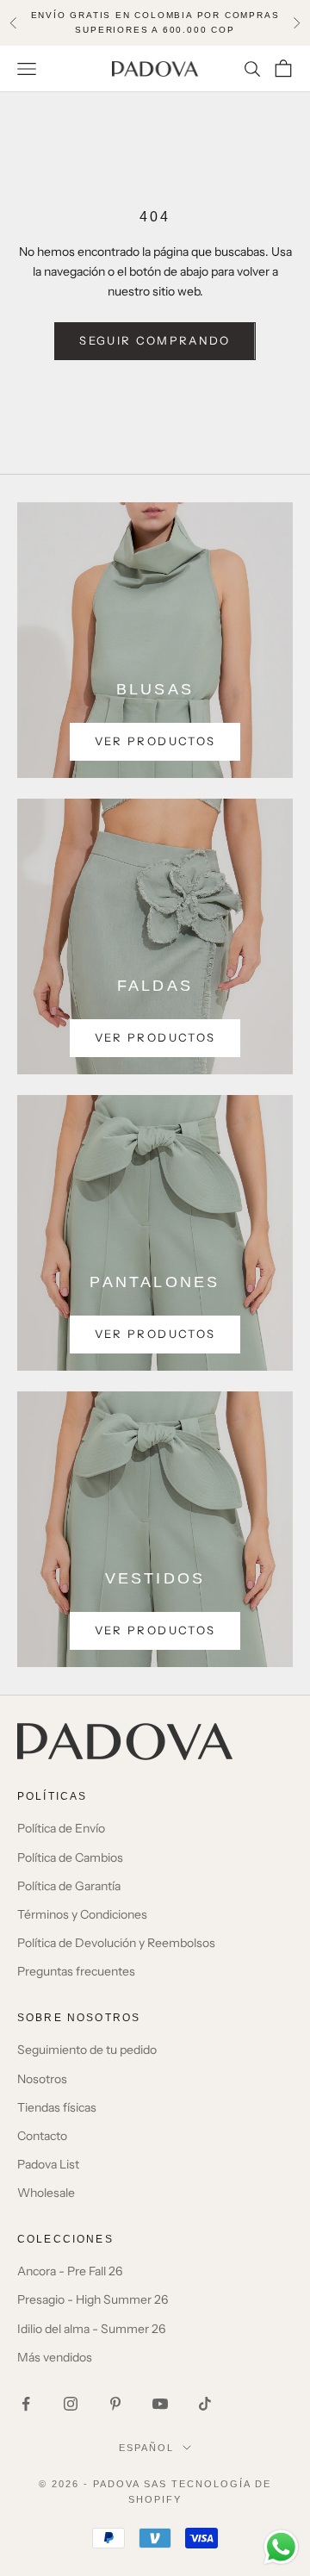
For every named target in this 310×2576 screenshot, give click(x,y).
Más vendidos (55, 2357)
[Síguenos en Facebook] (26, 2404)
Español (146, 2448)
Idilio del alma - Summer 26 (91, 2329)
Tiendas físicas (57, 2107)
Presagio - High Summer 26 (93, 2299)
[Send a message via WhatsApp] (281, 2547)
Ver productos (155, 741)
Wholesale (46, 2193)
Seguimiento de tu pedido (87, 2050)
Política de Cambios (70, 1857)
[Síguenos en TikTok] (205, 2404)
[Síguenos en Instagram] (71, 2404)
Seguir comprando (155, 340)
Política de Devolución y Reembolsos (116, 1943)
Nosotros (42, 2079)
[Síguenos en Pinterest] (115, 2404)
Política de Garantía (69, 1886)
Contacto (42, 2136)
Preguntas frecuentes (76, 1971)
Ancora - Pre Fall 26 (70, 2271)
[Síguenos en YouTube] (160, 2404)
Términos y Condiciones (82, 1914)
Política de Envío (61, 1828)
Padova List (48, 2164)
